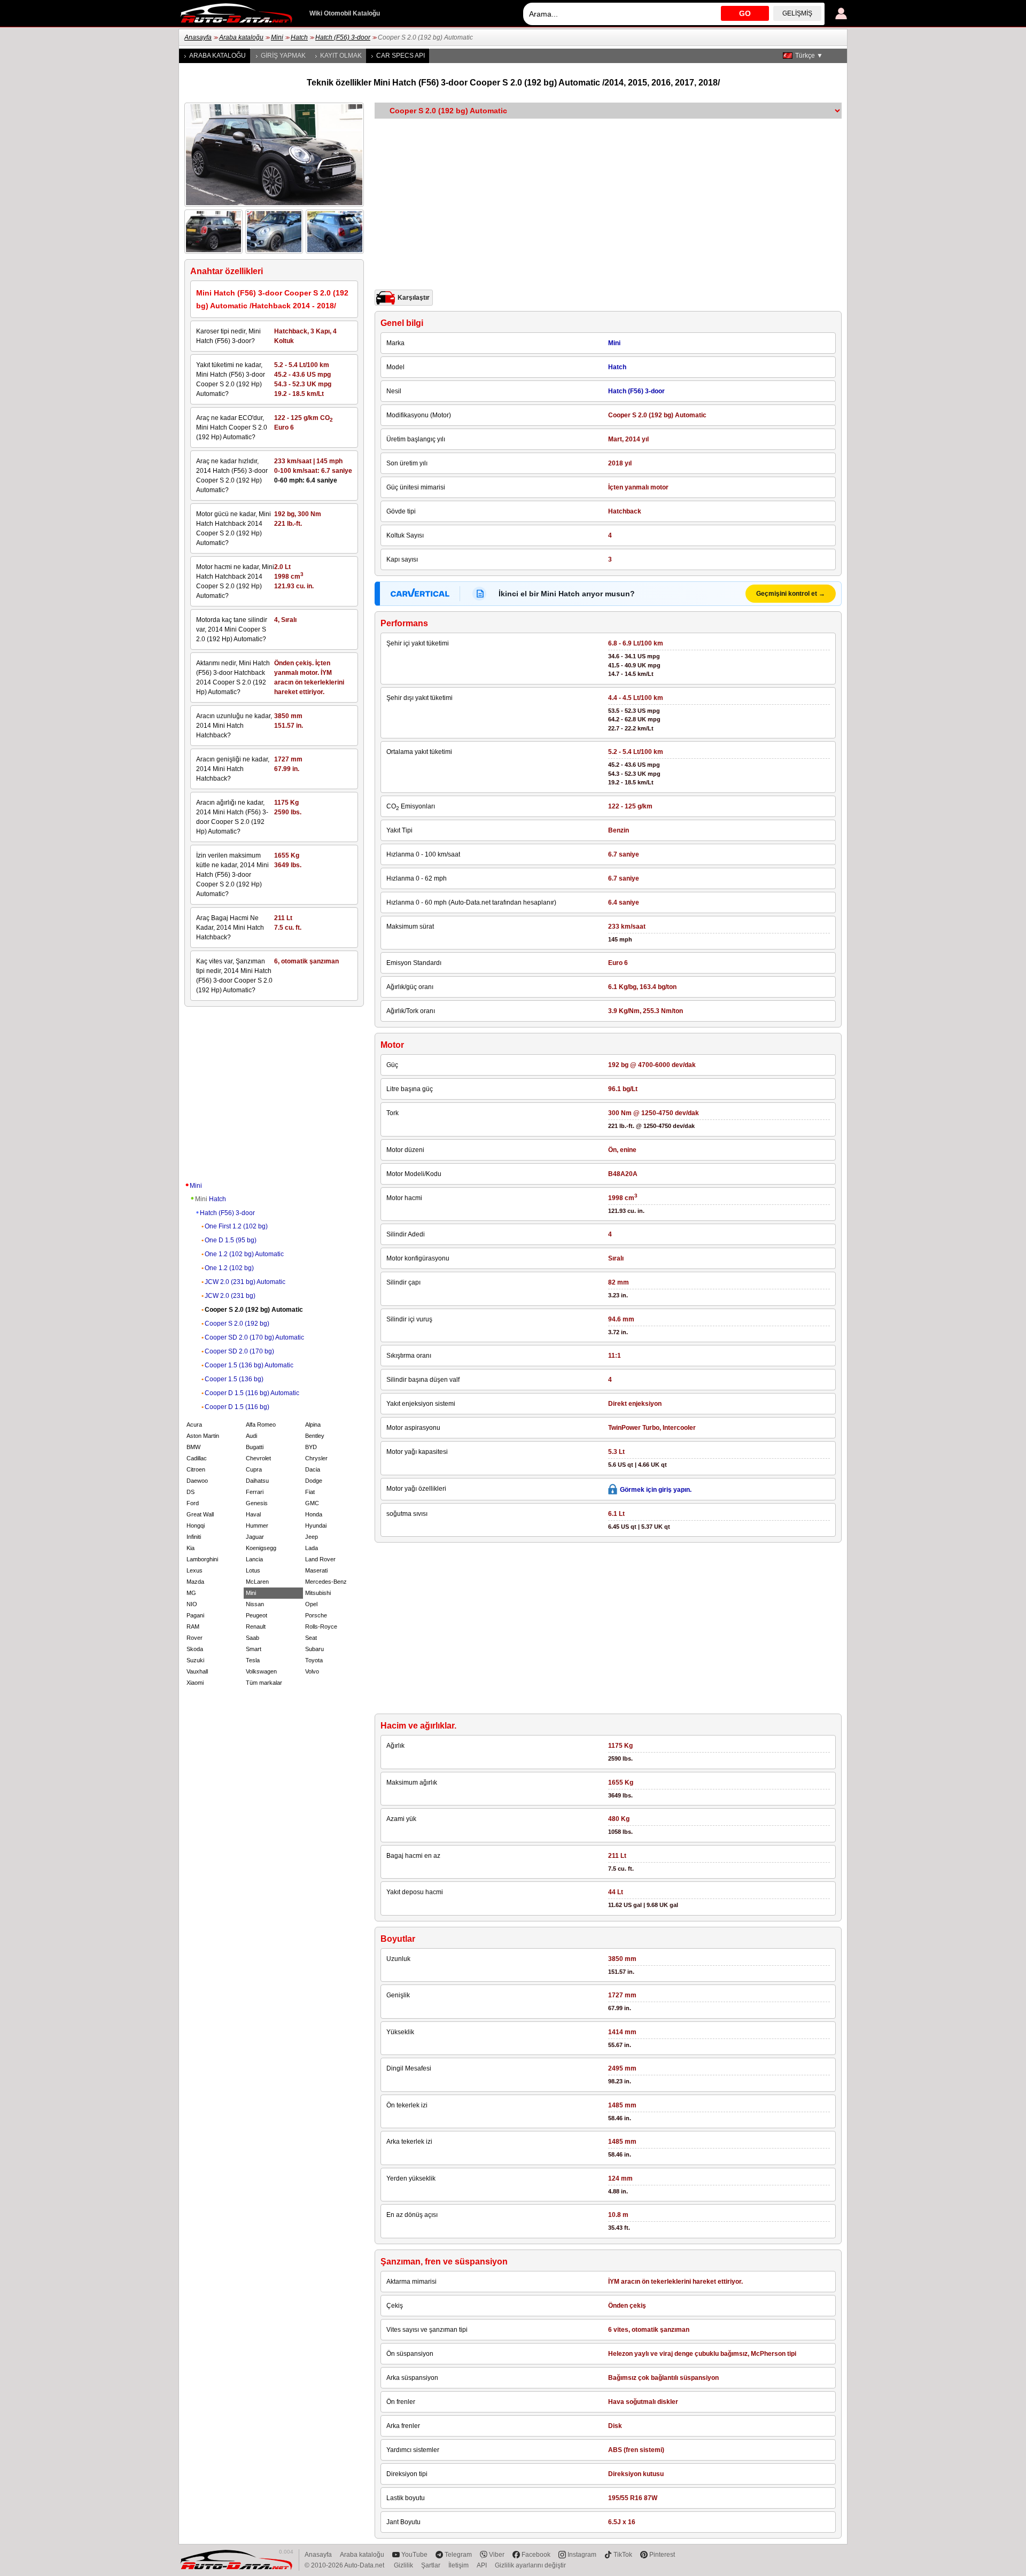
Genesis (257, 1503)
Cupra (254, 1469)
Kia (191, 1548)
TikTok (623, 2555)
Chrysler (316, 1458)
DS (191, 1492)
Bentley (315, 1436)
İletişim (458, 2565)
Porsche (316, 1615)
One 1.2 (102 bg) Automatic (244, 1254)
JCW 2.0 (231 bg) (230, 1296)
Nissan (255, 1604)
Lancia (254, 1559)
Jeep (312, 1537)
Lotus (253, 1570)
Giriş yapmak (283, 56)
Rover (195, 1638)
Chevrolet (258, 1458)
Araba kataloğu (241, 37)
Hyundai (316, 1526)
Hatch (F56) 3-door (343, 37)
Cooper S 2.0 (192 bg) (237, 1324)
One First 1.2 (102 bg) (236, 1226)
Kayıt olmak (341, 56)
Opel (311, 1604)
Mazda (195, 1582)
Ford (193, 1503)
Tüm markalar (264, 1683)
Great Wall (200, 1514)
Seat (311, 1638)
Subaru (314, 1649)
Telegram (458, 2555)
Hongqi (196, 1526)
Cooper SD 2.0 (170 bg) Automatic (254, 1337)
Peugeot (256, 1615)
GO (745, 13)
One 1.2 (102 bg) (229, 1268)
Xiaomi (195, 1683)
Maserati (316, 1570)
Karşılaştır (414, 298)
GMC (312, 1503)
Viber (497, 2555)
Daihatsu (257, 1481)
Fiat (310, 1492)
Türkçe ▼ (809, 56)
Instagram (582, 2555)
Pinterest (662, 2555)
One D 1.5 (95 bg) (231, 1240)
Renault (256, 1626)
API (482, 2565)
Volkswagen (261, 1671)
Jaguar (255, 1537)
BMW (193, 1447)
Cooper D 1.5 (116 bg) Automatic (252, 1393)
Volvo (312, 1671)
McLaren (257, 1582)
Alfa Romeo (261, 1425)
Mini (277, 37)
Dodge (314, 1481)
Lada (312, 1548)
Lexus (195, 1570)
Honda (314, 1514)
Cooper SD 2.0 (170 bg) (239, 1351)
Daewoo (197, 1481)
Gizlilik (403, 2565)
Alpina (313, 1425)
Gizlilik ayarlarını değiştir (530, 2565)
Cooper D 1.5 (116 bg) (237, 1407)
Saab (252, 1638)
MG (191, 1593)
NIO (192, 1604)
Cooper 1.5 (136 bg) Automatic (249, 1365)
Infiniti (194, 1537)
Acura (194, 1425)
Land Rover (320, 1559)
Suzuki (195, 1660)
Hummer (257, 1526)
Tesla (253, 1660)
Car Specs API (401, 56)
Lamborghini (202, 1559)
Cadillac (197, 1458)
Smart (254, 1649)
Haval (253, 1514)
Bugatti (255, 1447)
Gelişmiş (797, 13)
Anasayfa (198, 37)
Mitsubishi (318, 1593)
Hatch (299, 37)
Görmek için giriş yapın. (656, 1490)
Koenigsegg (261, 1548)
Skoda (195, 1649)
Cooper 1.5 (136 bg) (234, 1379)
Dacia (313, 1469)
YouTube (414, 2555)
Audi (251, 1436)
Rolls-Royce (321, 1626)
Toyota (314, 1660)
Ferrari (255, 1492)
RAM (193, 1626)
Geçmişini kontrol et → (791, 594)
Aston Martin (203, 1436)
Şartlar (431, 2565)
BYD (311, 1447)
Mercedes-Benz (326, 1582)
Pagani (195, 1615)
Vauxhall (197, 1671)
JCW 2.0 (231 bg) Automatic (245, 1282)
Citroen (196, 1469)
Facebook (536, 2555)
